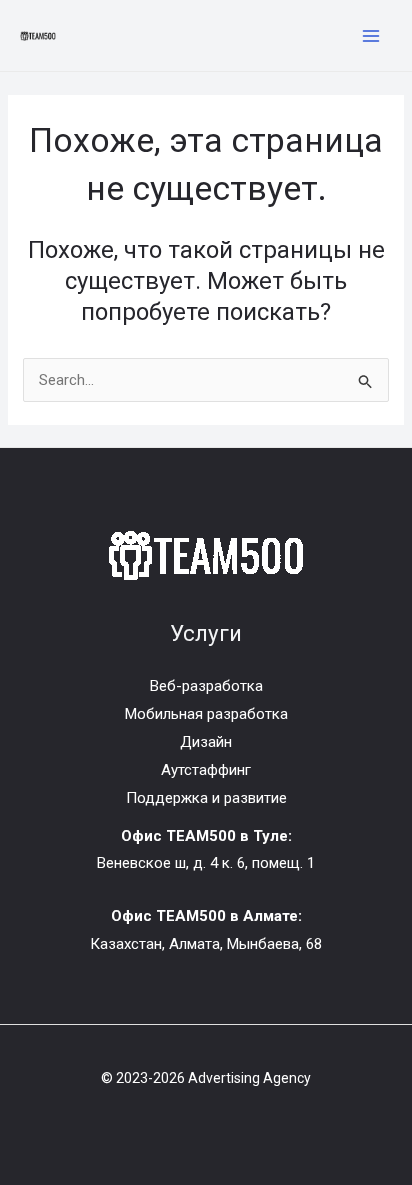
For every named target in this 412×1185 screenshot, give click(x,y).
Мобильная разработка (206, 714)
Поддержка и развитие (206, 798)
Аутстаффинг (206, 770)
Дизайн (206, 742)
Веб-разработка (206, 686)
